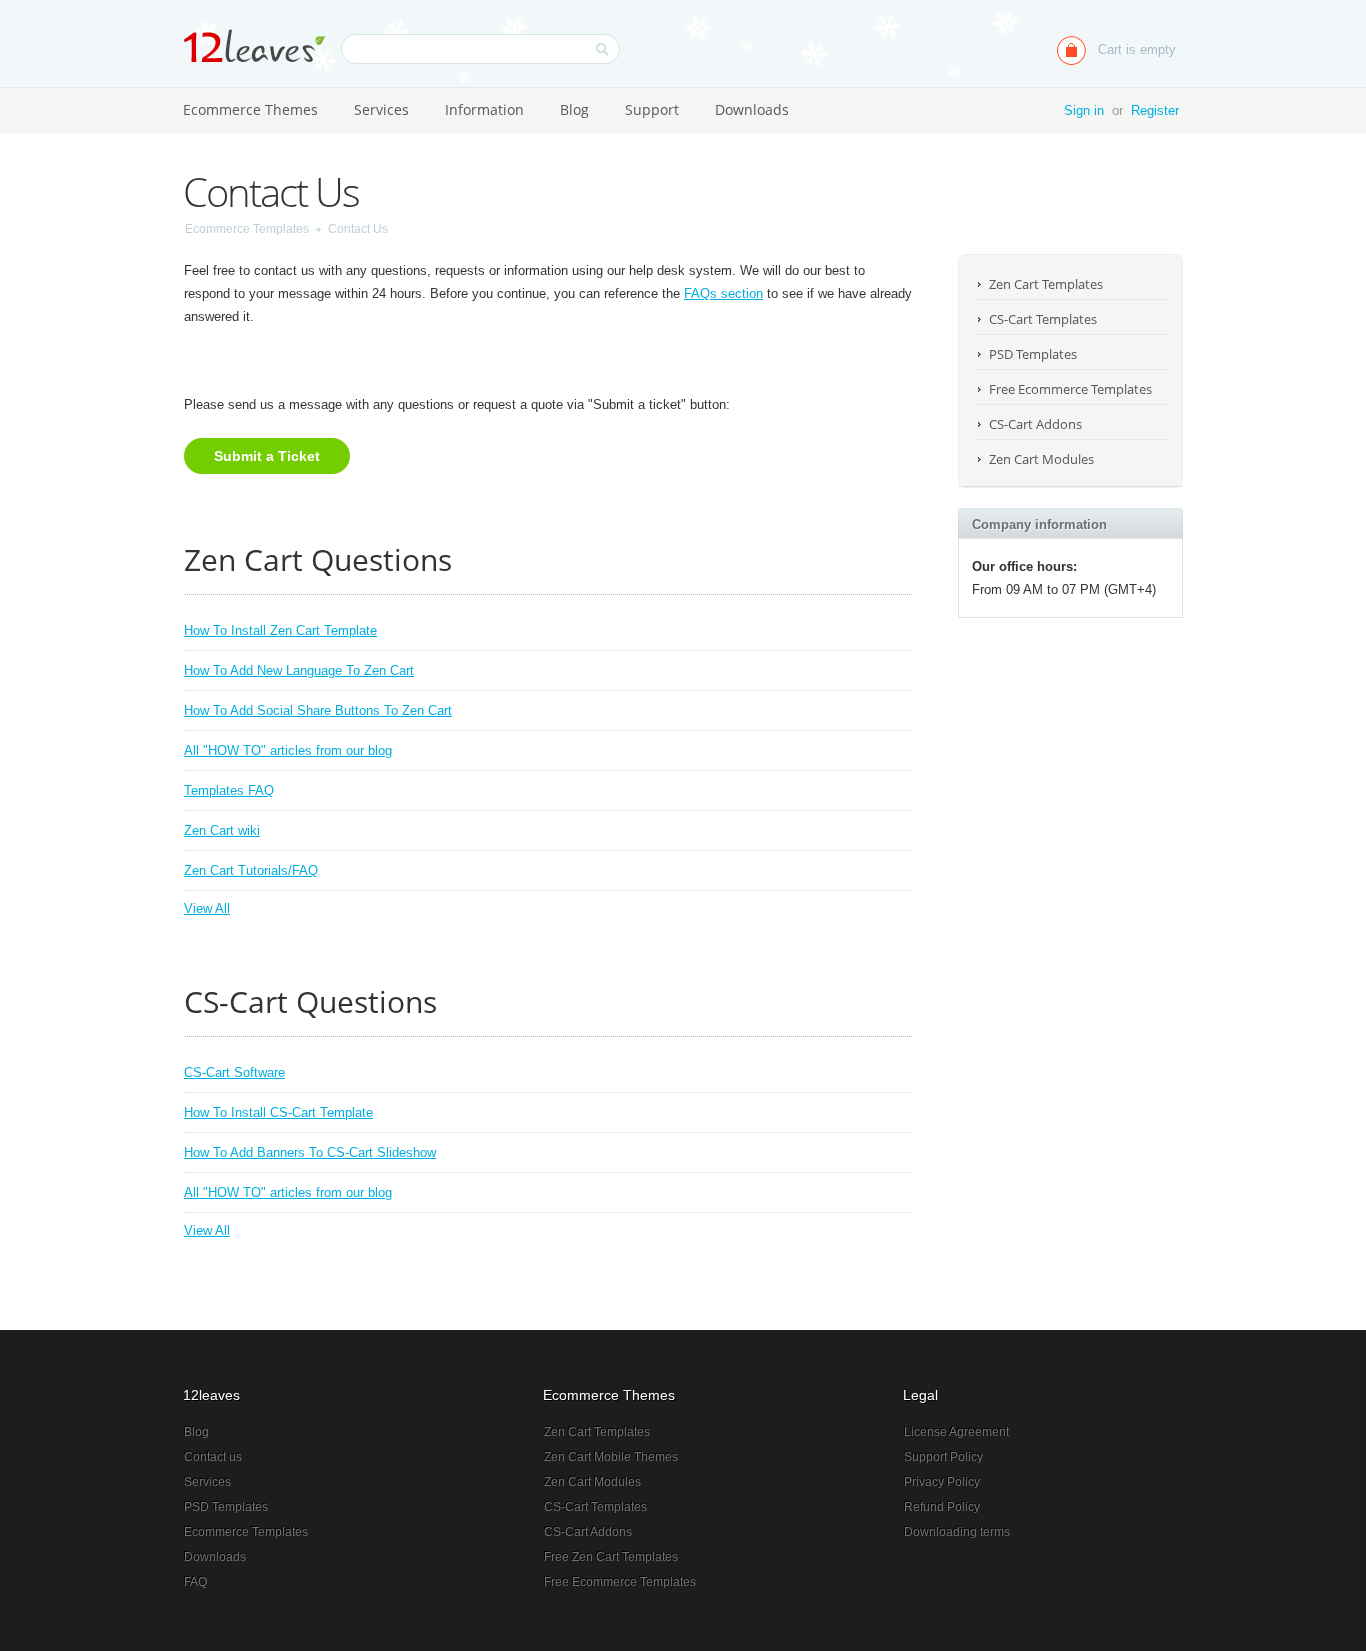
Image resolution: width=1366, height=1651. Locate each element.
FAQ (195, 1582)
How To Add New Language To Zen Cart (299, 670)
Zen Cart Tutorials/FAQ (251, 870)
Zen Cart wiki (222, 830)
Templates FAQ (229, 790)
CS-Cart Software (234, 1072)
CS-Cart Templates (1043, 319)
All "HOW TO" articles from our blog (288, 750)
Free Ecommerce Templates (1070, 389)
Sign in (1084, 110)
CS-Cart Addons (1035, 424)
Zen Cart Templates (1046, 284)
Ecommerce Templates (247, 229)
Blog (574, 109)
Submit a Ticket (267, 456)
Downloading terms (957, 1532)
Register (1155, 110)
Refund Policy (942, 1507)
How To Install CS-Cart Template (278, 1112)
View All (207, 908)
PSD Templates (1033, 354)
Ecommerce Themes (250, 109)
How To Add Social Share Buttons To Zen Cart (318, 710)
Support (652, 109)
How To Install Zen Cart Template (280, 630)
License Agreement (956, 1432)
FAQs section (723, 293)
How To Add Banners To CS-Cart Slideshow (310, 1152)
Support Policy (943, 1457)
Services (381, 109)
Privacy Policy (942, 1482)
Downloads (752, 109)
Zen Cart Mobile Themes (611, 1457)
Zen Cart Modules (1041, 459)
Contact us (213, 1457)
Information (484, 109)
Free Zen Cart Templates (611, 1557)
